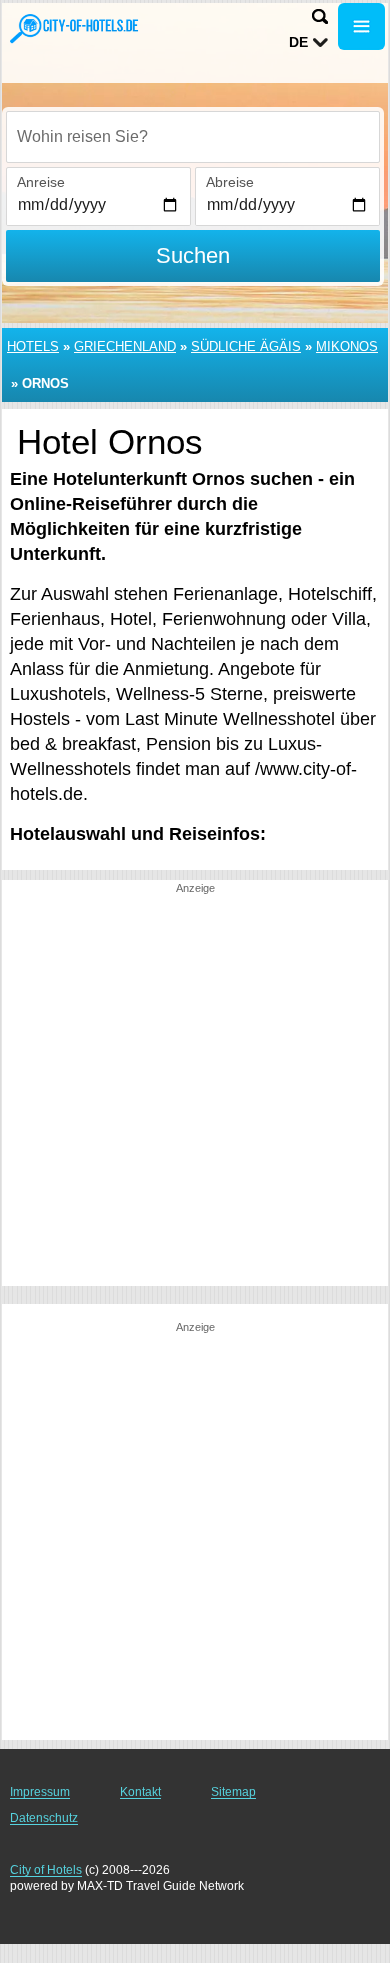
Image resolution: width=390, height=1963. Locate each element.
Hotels (33, 346)
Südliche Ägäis (246, 346)
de (298, 42)
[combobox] (193, 137)
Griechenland (125, 346)
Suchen (193, 255)
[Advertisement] (195, 1091)
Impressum (40, 1792)
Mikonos (347, 346)
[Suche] (320, 16)
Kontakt (140, 1792)
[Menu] (361, 26)
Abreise (230, 182)
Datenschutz (44, 1818)
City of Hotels (46, 1870)
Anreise (41, 182)
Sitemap (233, 1792)
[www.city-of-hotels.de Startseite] (75, 28)
